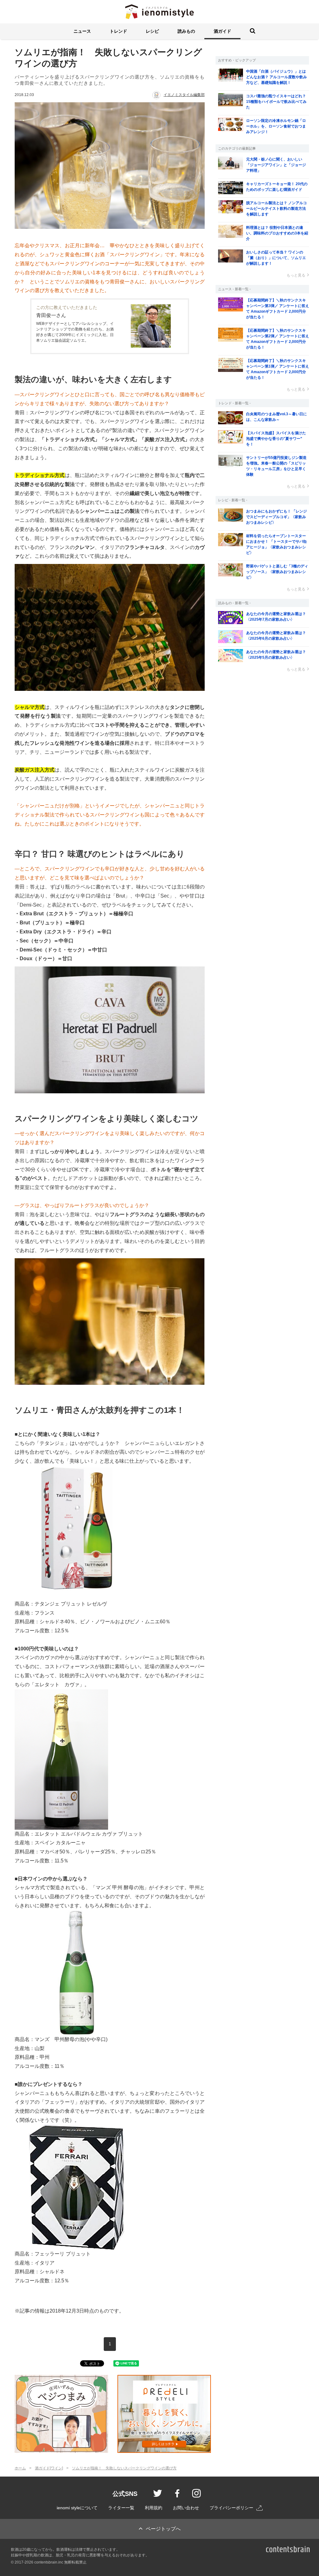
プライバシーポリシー (231, 2508)
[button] (82, 31)
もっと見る (296, 275)
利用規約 (154, 2508)
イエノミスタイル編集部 (184, 95)
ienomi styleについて (77, 2508)
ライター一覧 (121, 2508)
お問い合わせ (186, 2508)
